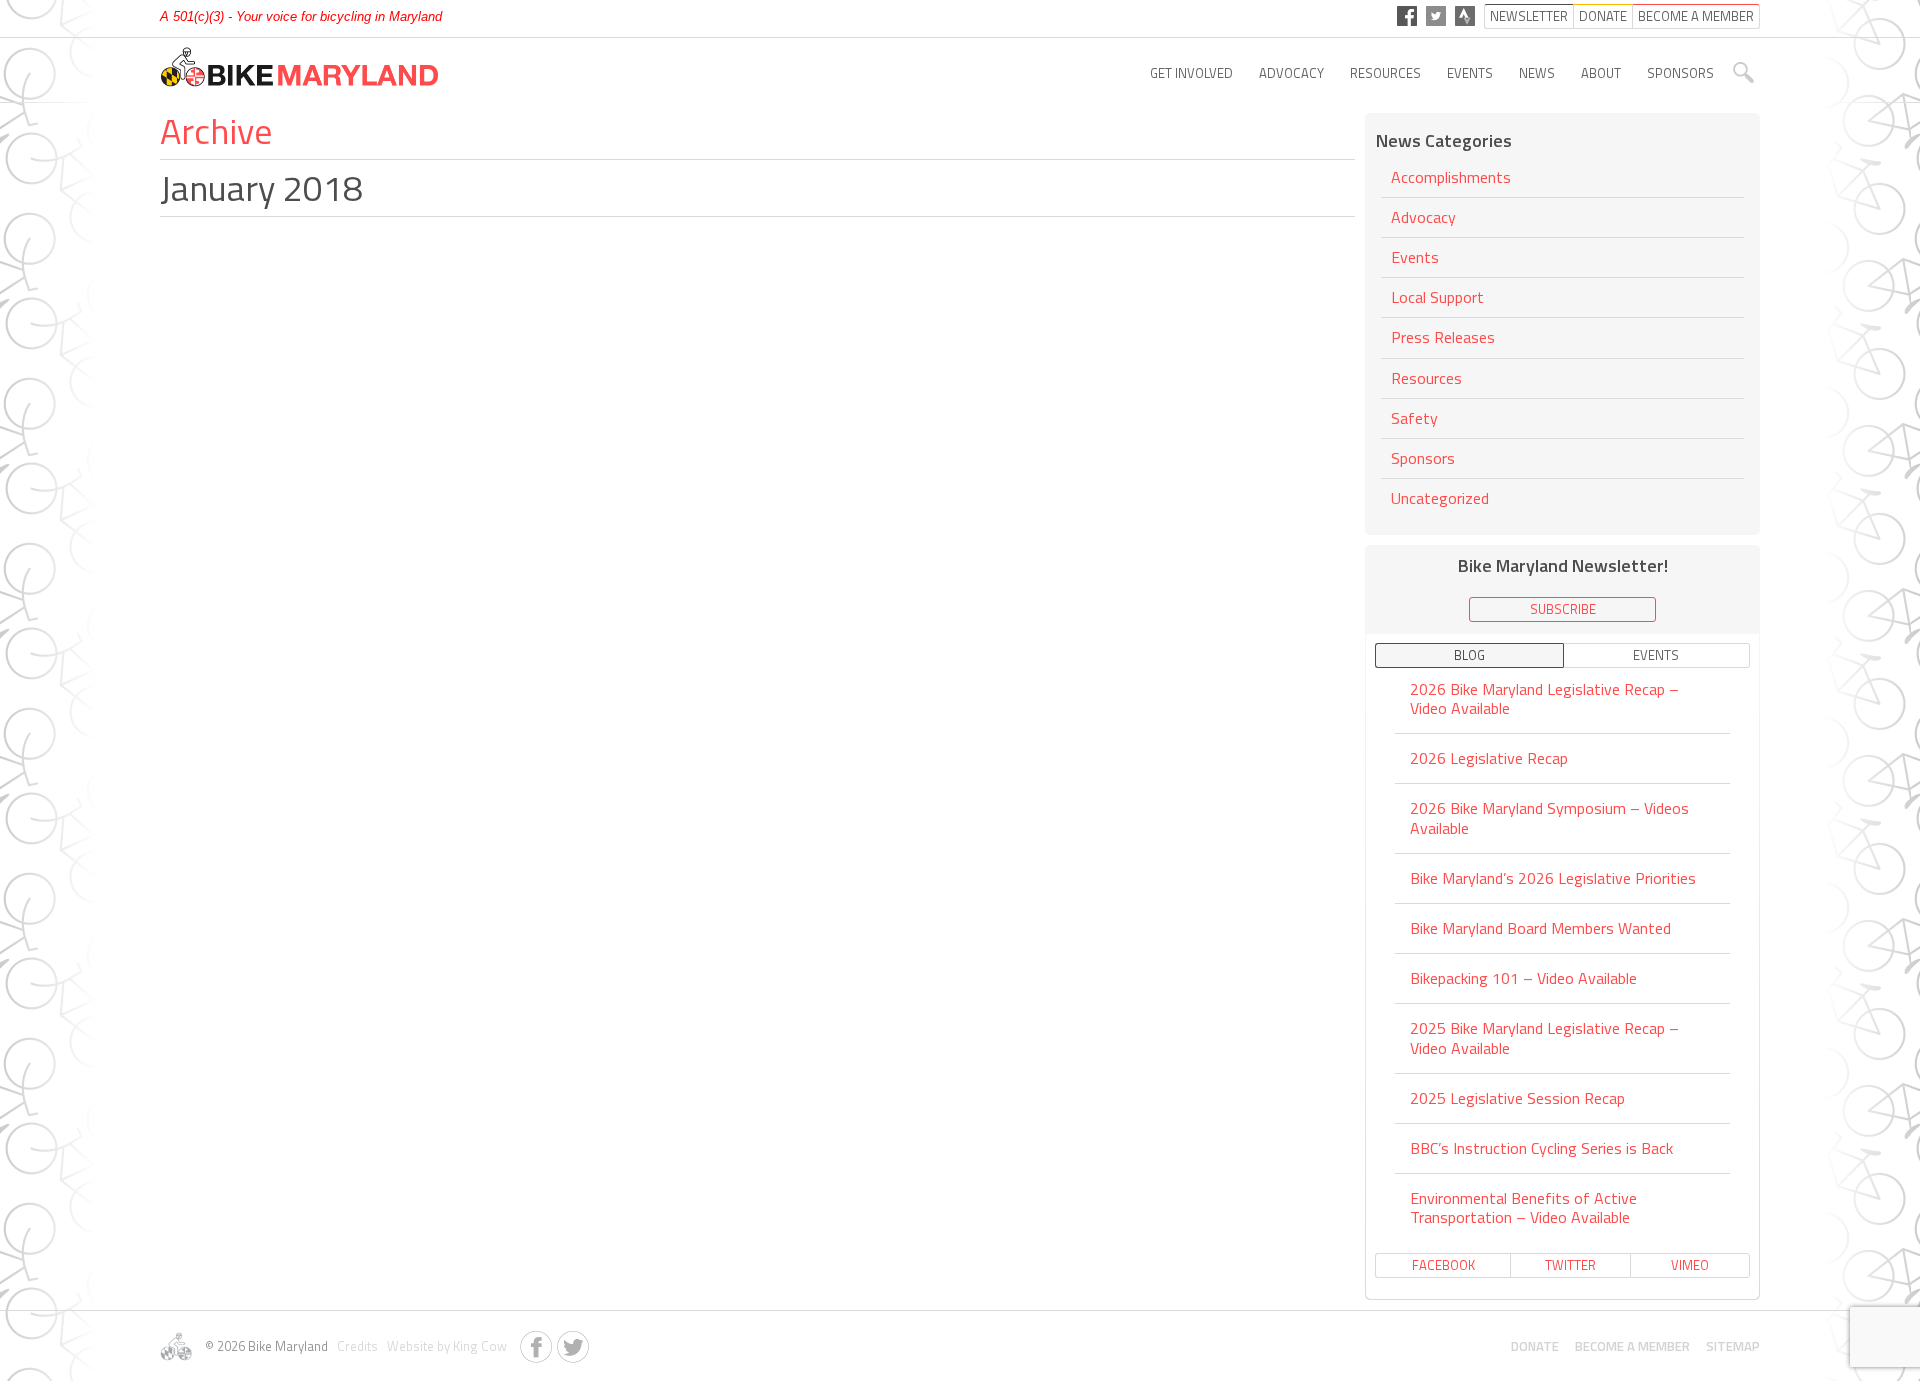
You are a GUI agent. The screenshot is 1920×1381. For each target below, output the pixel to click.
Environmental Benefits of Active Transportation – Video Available (1523, 1207)
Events (1470, 73)
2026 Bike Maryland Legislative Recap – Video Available (1544, 700)
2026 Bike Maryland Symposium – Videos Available (1549, 817)
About (1601, 73)
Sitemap (1733, 1346)
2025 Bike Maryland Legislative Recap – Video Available (1544, 1037)
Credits (356, 1346)
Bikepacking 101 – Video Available (1523, 978)
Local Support (1437, 297)
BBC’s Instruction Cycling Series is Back (1541, 1148)
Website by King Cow (444, 1346)
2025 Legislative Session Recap (1517, 1098)
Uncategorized (1440, 498)
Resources (1385, 73)
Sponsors (1680, 73)
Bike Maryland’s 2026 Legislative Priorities (1553, 878)
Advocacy (1291, 73)
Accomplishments (1451, 178)
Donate (1535, 1346)
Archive (216, 130)
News (1537, 73)
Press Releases (1443, 337)
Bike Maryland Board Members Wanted (1540, 928)
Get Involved (1191, 73)
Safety (1414, 418)
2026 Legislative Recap (1489, 758)
